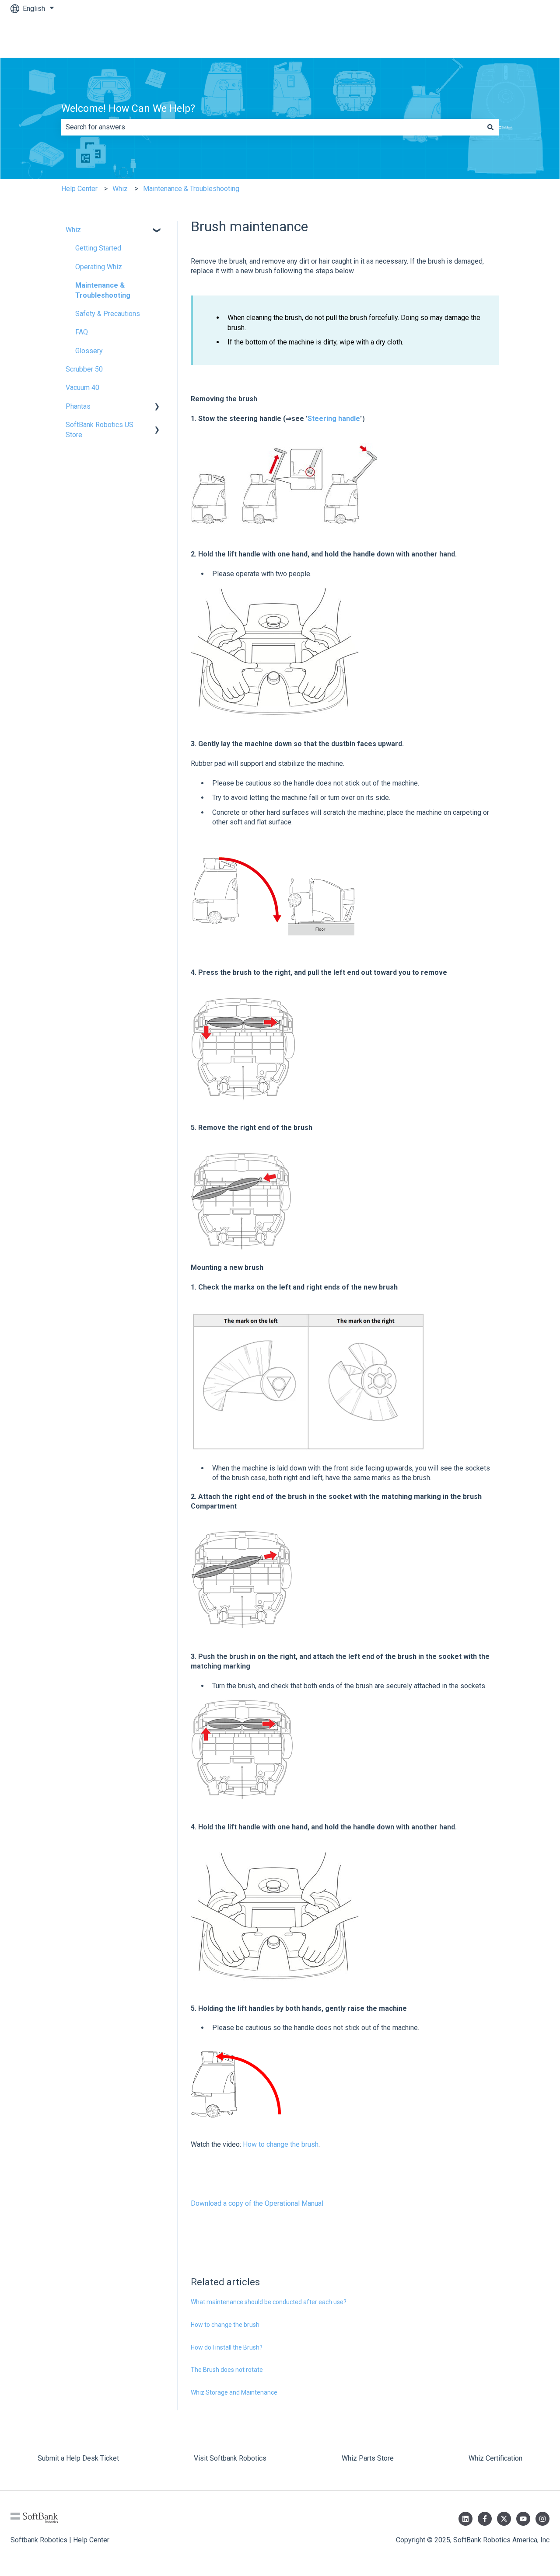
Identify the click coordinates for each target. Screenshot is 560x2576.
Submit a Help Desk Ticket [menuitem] (78, 2458)
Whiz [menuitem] (73, 230)
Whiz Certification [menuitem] (495, 2458)
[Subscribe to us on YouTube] (523, 2519)
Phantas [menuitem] (78, 406)
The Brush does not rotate (227, 2370)
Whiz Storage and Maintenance (234, 2392)
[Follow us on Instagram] (542, 2519)
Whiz (120, 189)
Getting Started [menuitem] (98, 248)
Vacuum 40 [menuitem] (82, 388)
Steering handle (334, 419)
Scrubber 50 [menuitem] (84, 369)
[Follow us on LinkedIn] (465, 2519)
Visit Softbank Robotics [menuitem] (230, 2458)
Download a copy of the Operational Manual (257, 2203)
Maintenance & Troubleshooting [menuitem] (103, 290)
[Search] (490, 127)
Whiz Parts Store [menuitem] (368, 2458)
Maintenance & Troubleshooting (191, 189)
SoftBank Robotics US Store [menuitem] (100, 429)
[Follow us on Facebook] (485, 2519)
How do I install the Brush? (227, 2347)
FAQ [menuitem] (82, 332)
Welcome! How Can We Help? (128, 109)
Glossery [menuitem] (89, 351)
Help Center (79, 189)
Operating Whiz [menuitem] (99, 267)
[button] (157, 231)
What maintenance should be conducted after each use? (269, 2302)
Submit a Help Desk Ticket (500, 37)
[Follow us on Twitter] (504, 2519)
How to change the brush (281, 2144)
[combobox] (272, 127)
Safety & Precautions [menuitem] (108, 314)
